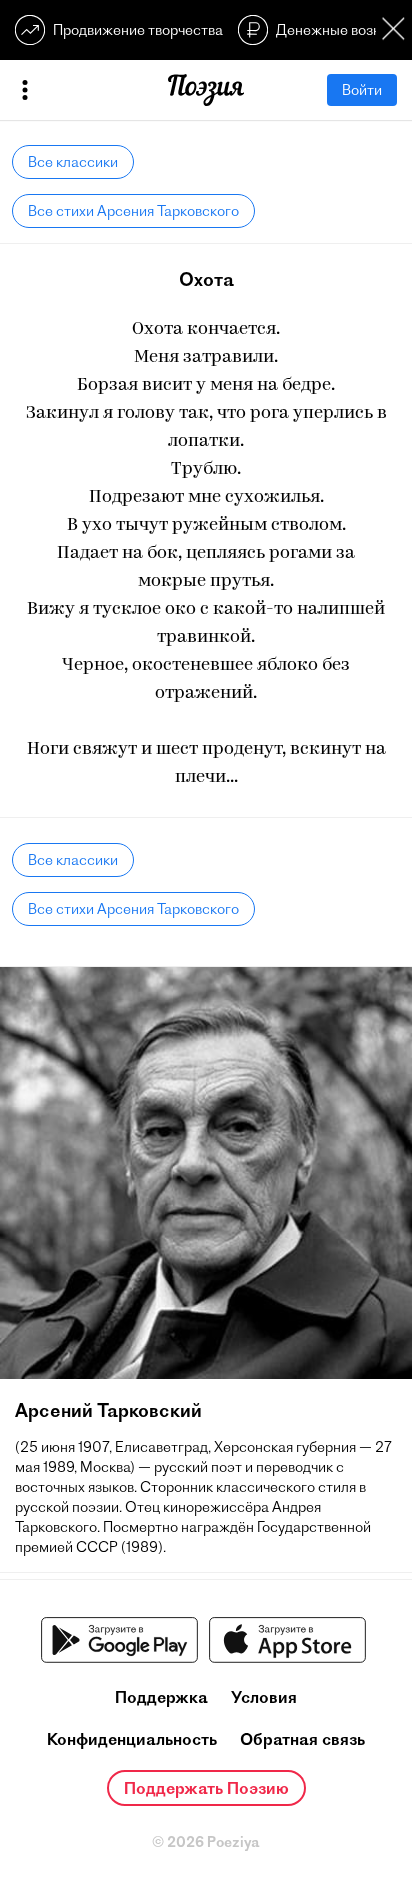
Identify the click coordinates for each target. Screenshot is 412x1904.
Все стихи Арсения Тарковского (133, 211)
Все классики (73, 162)
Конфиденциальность (132, 1739)
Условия (264, 1697)
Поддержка (161, 1697)
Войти (362, 90)
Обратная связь (302, 1739)
